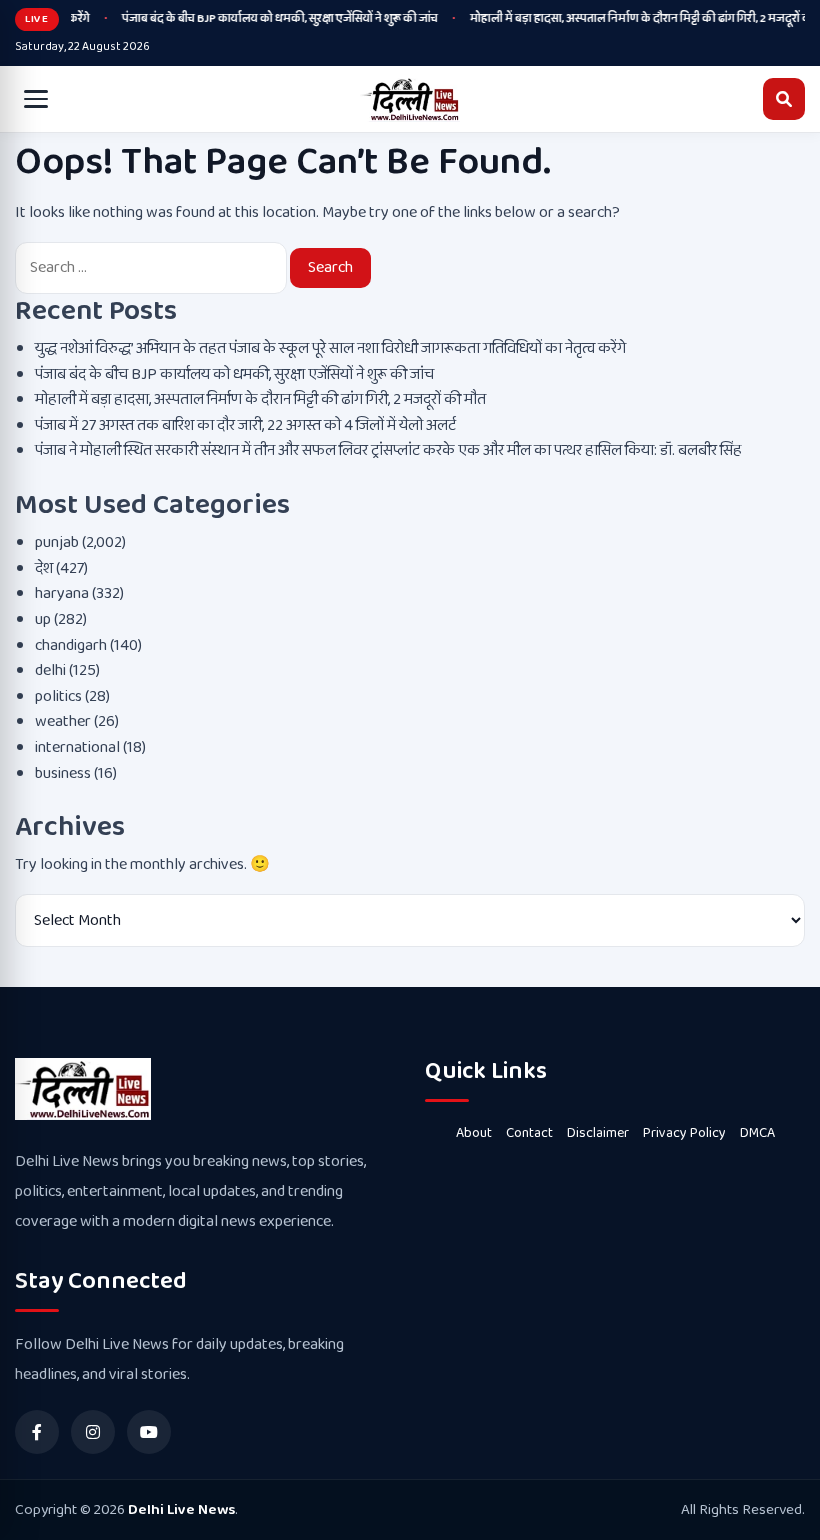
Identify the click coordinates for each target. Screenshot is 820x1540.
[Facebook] (37, 1432)
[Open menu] (36, 99)
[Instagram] (93, 1432)
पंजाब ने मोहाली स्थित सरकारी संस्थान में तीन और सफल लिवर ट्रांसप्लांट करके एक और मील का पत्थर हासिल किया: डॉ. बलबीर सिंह (388, 450)
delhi (50, 670)
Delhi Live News (181, 1510)
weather (63, 721)
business (63, 773)
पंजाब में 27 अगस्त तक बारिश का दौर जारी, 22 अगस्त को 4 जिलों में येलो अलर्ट (245, 425)
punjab (57, 542)
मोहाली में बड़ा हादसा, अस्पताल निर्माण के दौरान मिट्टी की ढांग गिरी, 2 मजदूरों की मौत (260, 399)
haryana (62, 593)
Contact (529, 1133)
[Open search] (784, 99)
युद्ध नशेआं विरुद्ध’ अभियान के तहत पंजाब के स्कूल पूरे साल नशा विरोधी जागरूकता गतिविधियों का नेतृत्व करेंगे (330, 348)
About (474, 1133)
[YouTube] (149, 1432)
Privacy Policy (684, 1133)
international (77, 747)
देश (44, 568)
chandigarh (71, 645)
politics (58, 696)
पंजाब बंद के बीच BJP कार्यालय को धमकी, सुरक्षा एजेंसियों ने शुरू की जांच (270, 18)
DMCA (757, 1133)
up (43, 619)
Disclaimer (598, 1133)
